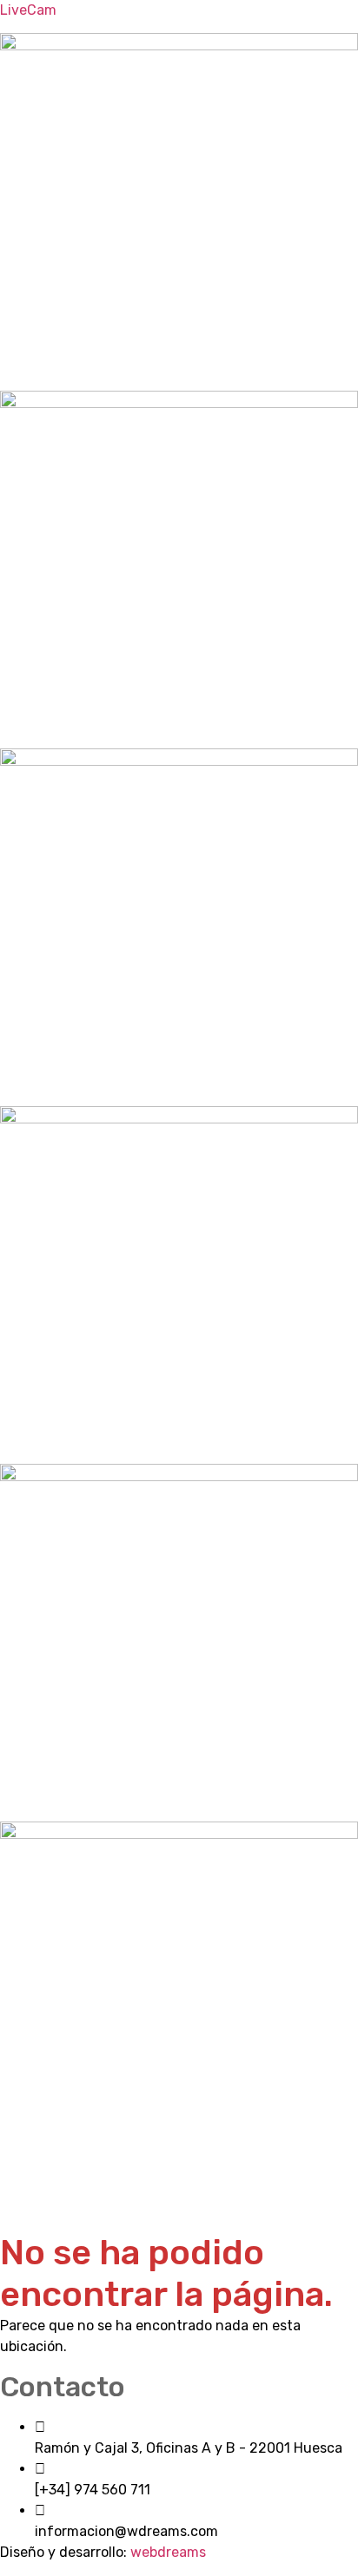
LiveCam (28, 10)
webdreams (168, 2552)
